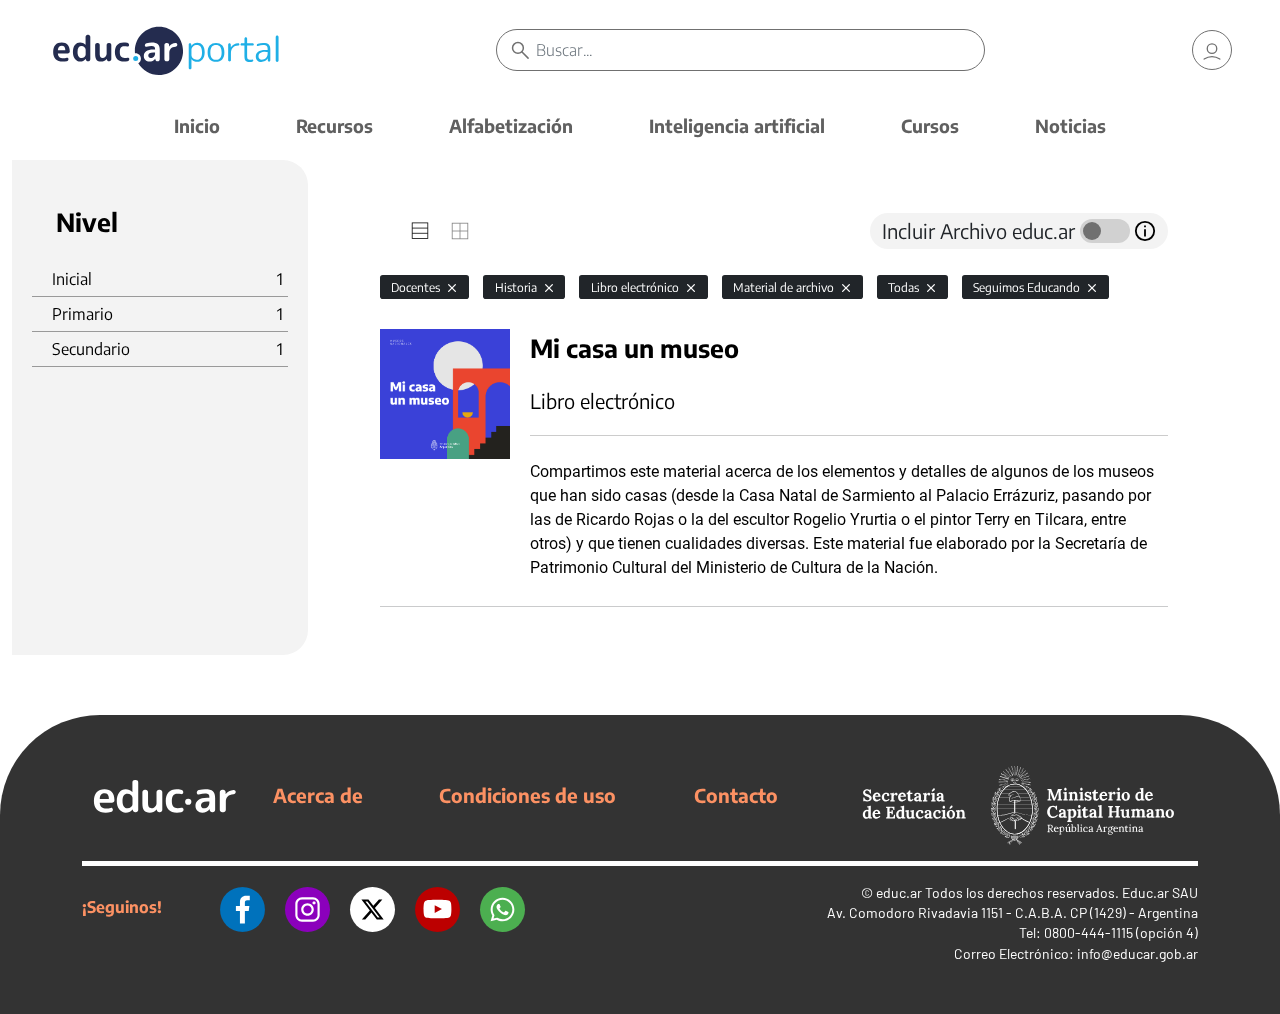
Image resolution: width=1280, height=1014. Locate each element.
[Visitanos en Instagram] (307, 907)
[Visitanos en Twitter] (372, 907)
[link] (1212, 50)
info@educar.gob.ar (1137, 953)
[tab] (420, 231)
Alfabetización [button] (511, 125)
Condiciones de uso (527, 795)
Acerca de (318, 795)
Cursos (930, 125)
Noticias (1070, 125)
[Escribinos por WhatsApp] (502, 907)
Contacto (736, 795)
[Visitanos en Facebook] (242, 907)
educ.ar (899, 892)
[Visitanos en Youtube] (437, 907)
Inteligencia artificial (737, 125)
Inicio (197, 125)
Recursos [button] (334, 125)
